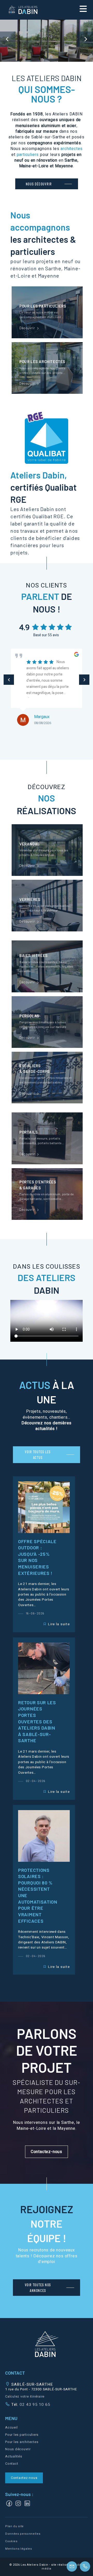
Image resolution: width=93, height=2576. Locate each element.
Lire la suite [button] (59, 1624)
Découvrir (47, 850)
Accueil (11, 2428)
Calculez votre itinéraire (25, 2397)
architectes (72, 149)
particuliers (28, 155)
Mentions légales (19, 2549)
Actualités (14, 2456)
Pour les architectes (22, 2442)
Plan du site (14, 2526)
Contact (12, 2464)
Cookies (11, 2541)
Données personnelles (23, 2534)
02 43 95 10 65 (34, 2405)
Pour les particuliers (22, 2435)
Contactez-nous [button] (24, 2478)
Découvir (47, 312)
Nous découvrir (18, 2449)
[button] (47, 2152)
